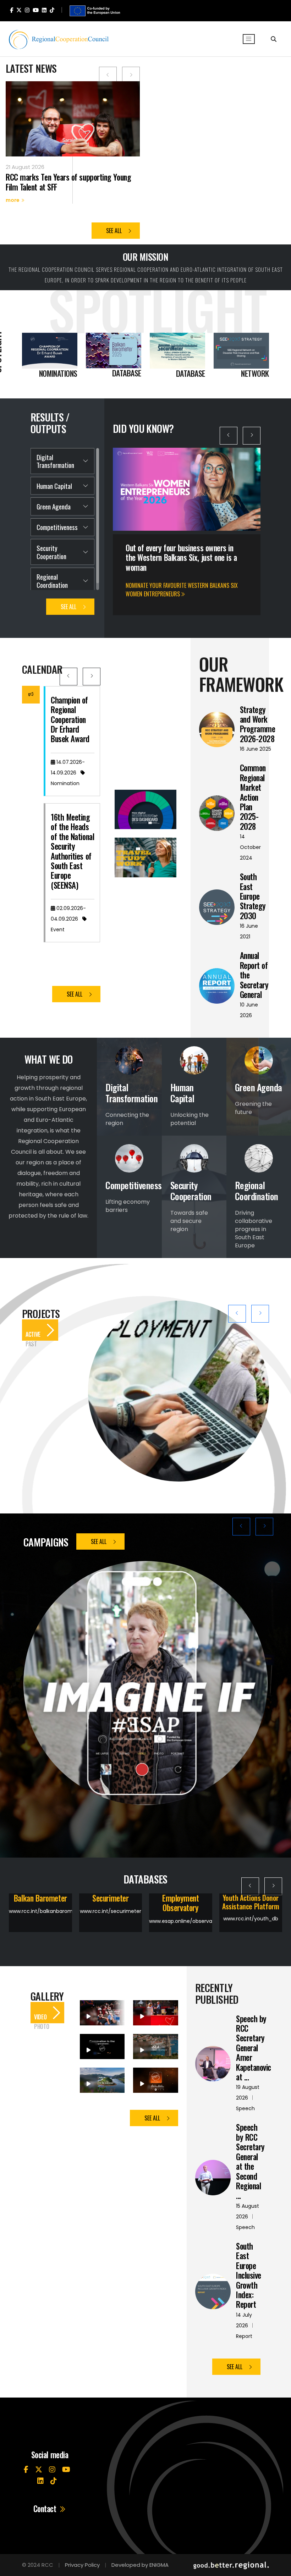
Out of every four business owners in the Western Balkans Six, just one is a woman (181, 558)
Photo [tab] (42, 2027)
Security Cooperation (51, 552)
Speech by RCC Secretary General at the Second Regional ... (250, 2161)
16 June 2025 (256, 749)
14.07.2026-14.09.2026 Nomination (68, 773)
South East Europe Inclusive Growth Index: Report (249, 2275)
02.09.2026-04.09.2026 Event (68, 919)
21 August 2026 (25, 167)
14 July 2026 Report (245, 2326)
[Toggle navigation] (249, 39)
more (13, 200)
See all (115, 231)
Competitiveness (57, 527)
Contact (46, 2509)
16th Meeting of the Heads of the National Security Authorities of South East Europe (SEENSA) (72, 851)
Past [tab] (31, 1344)
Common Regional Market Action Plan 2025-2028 (253, 797)
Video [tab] (40, 2017)
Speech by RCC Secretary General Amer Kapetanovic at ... (254, 2048)
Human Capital (54, 486)
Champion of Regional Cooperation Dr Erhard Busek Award (70, 719)
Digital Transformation (55, 461)
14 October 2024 (250, 847)
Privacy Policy (82, 2565)
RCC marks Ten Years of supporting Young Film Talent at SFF (68, 182)
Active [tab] (33, 1334)
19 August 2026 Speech (248, 2098)
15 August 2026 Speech (248, 2217)
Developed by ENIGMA (140, 2565)
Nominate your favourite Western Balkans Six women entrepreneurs (182, 590)
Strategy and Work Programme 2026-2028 (258, 724)
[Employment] (179, 1391)
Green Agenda (54, 506)
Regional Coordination (52, 581)
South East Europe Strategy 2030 (253, 896)
